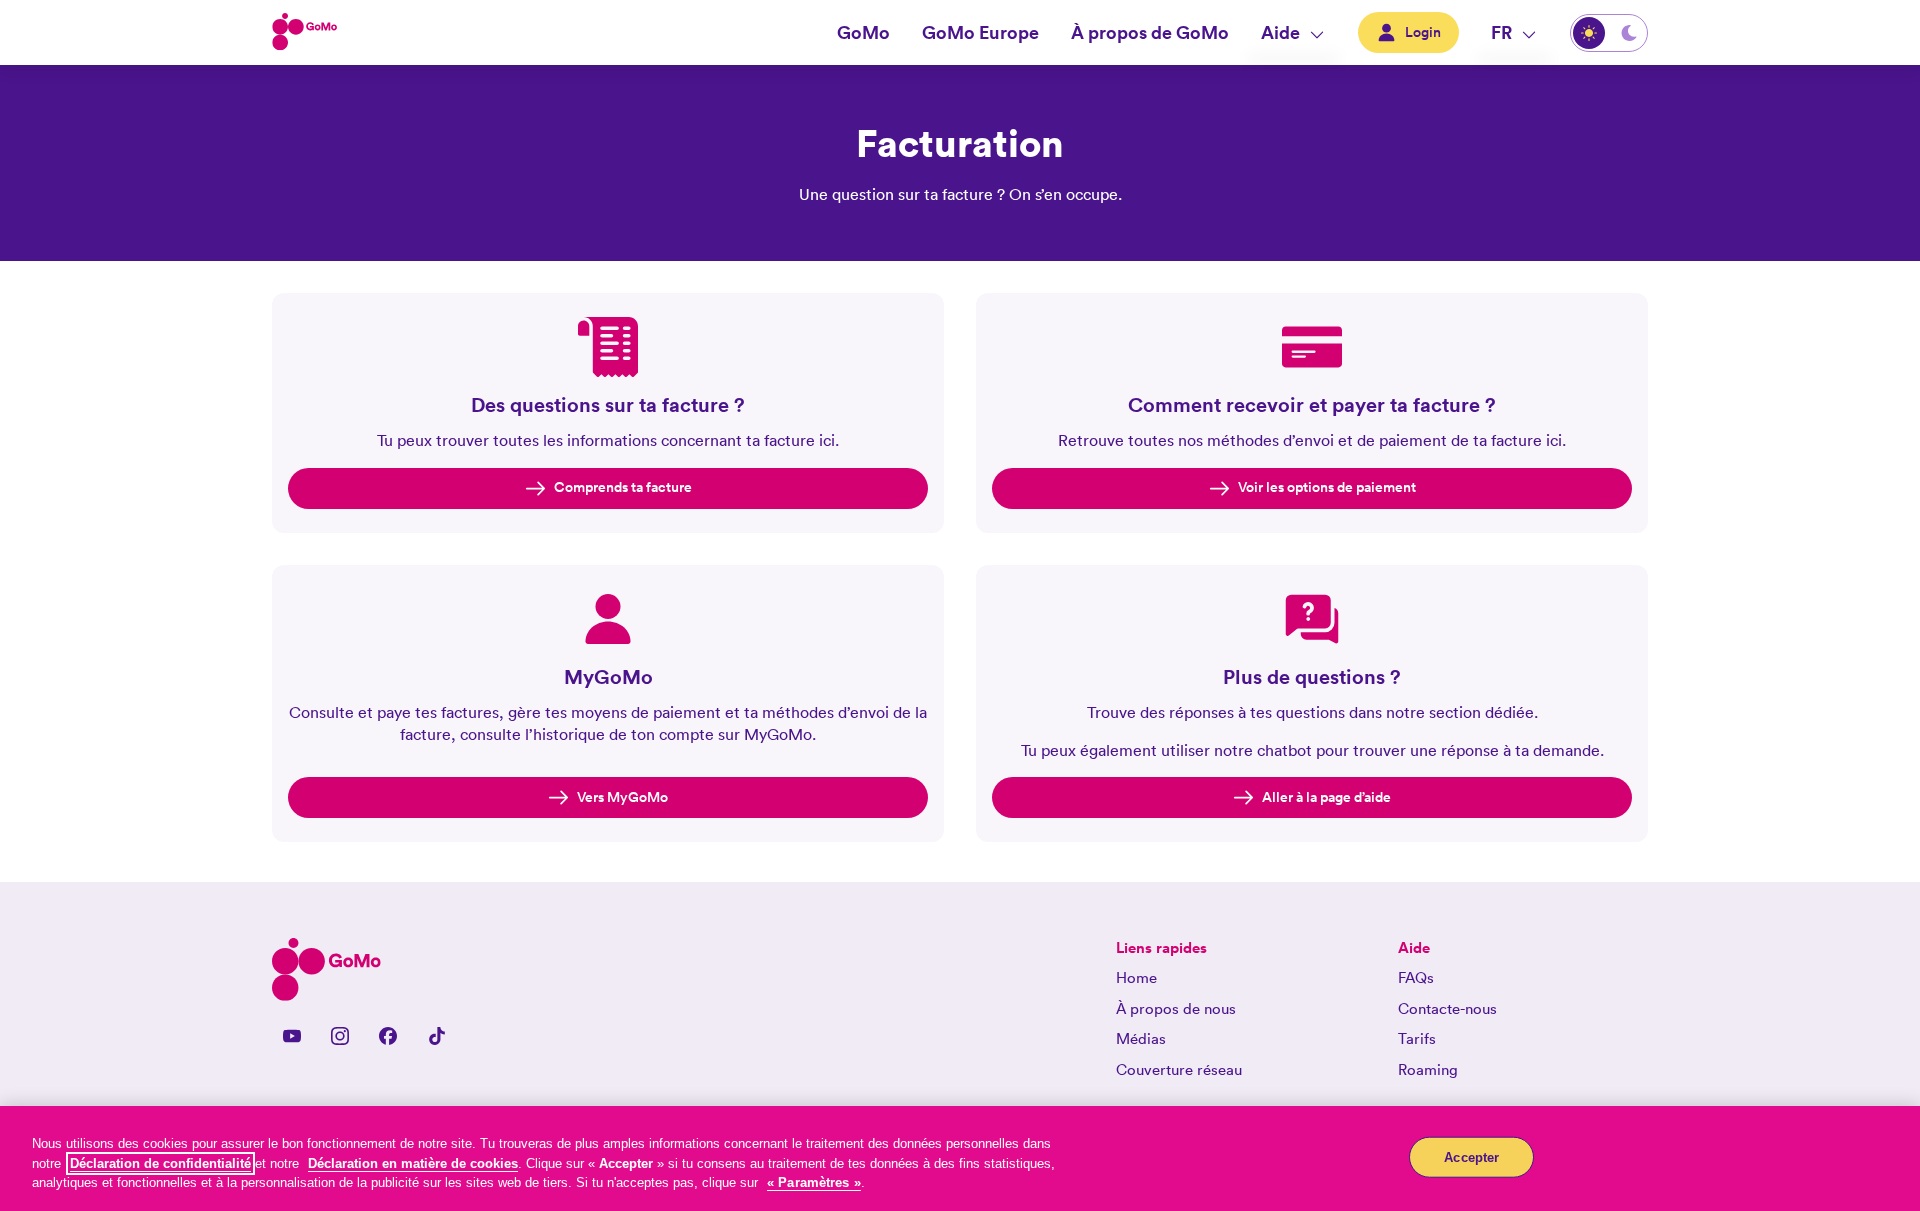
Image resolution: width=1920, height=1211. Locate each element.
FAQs (1416, 977)
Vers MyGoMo (622, 797)
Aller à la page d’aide (1326, 797)
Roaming (1428, 1069)
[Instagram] (340, 1036)
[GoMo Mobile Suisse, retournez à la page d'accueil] (305, 33)
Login (1423, 32)
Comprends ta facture (623, 487)
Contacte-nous (1447, 1008)
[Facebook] (388, 1036)
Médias (1141, 1038)
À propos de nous (1176, 1008)
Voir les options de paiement (1327, 487)
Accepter (1471, 1156)
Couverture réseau (1179, 1069)
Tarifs (1417, 1038)
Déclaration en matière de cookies (413, 1163)
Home (1136, 977)
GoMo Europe (980, 32)
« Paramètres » (814, 1182)
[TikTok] (436, 1036)
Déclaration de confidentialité (160, 1163)
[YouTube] (292, 1036)
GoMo (863, 32)
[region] (960, 1158)
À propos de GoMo (1150, 32)
